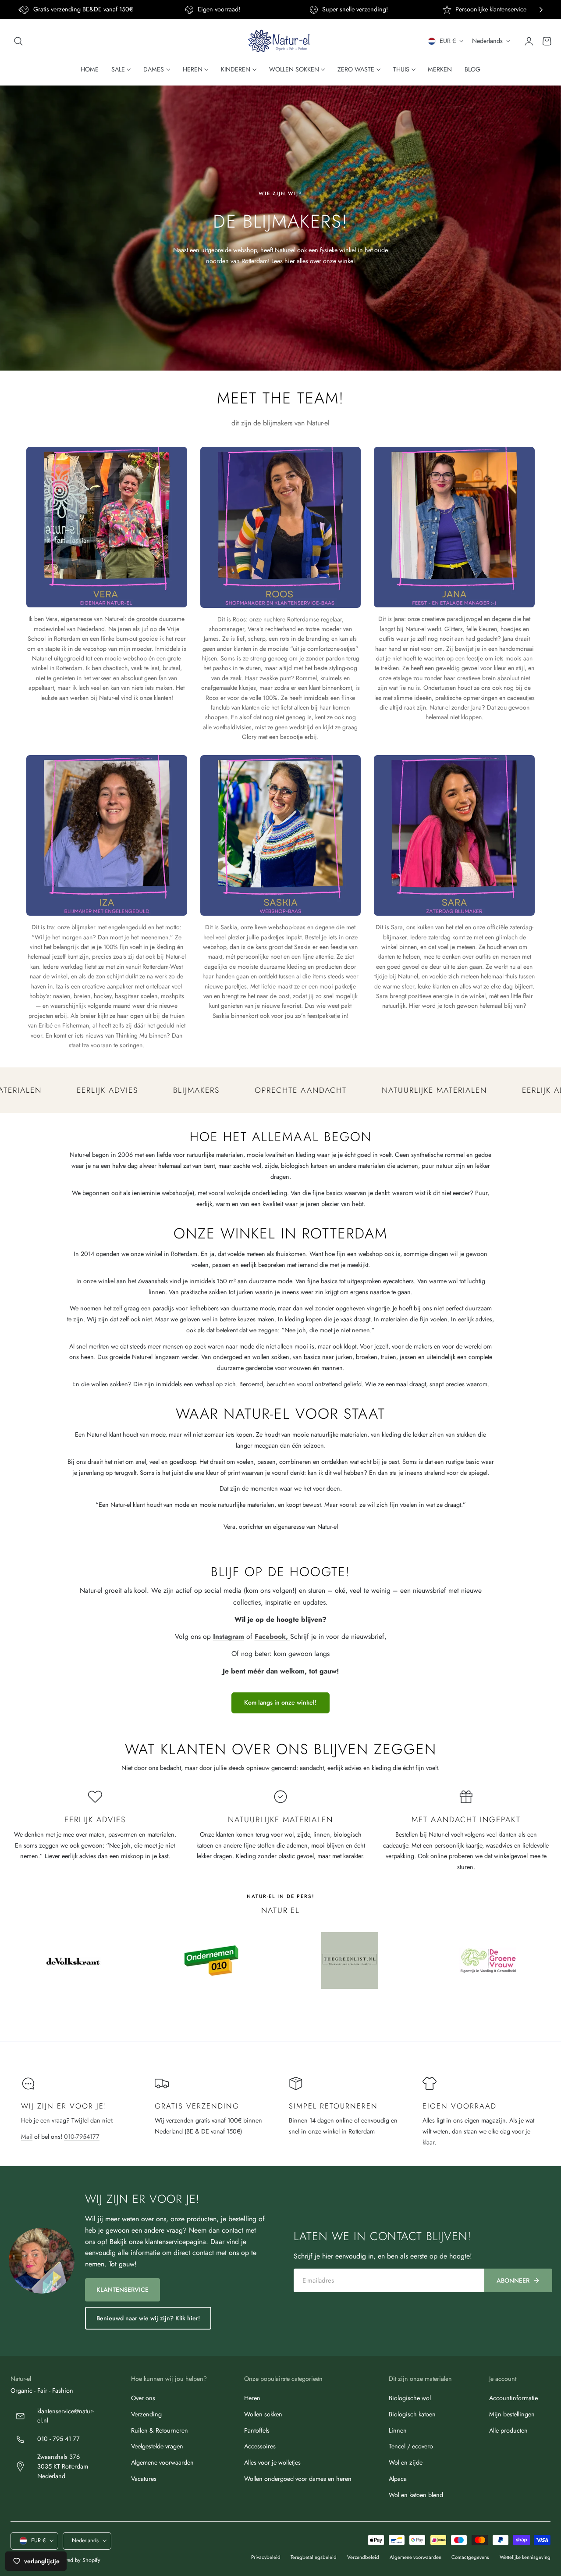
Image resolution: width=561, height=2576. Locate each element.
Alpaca (398, 2479)
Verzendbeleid (363, 2557)
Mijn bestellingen (512, 2414)
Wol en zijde (406, 2462)
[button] (18, 41)
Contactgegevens (470, 2557)
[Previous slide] (20, 10)
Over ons (143, 2398)
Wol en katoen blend (416, 2494)
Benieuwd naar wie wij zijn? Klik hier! (148, 2318)
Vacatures (144, 2479)
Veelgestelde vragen (157, 2446)
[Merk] (73, 1961)
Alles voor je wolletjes (272, 2462)
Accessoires (260, 2446)
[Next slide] (541, 10)
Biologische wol (410, 2398)
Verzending (146, 2414)
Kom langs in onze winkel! (280, 1702)
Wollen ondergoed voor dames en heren (298, 2479)
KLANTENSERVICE (122, 2290)
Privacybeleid (266, 2557)
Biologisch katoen (412, 2414)
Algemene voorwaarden (162, 2462)
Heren (252, 2398)
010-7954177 (82, 2137)
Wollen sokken (263, 2414)
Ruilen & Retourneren (160, 2430)
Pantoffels (257, 2430)
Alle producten (508, 2430)
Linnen (398, 2430)
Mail (27, 2137)
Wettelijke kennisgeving (525, 2557)
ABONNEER (513, 2280)
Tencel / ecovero (411, 2446)
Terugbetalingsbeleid (314, 2557)
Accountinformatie (513, 2398)
